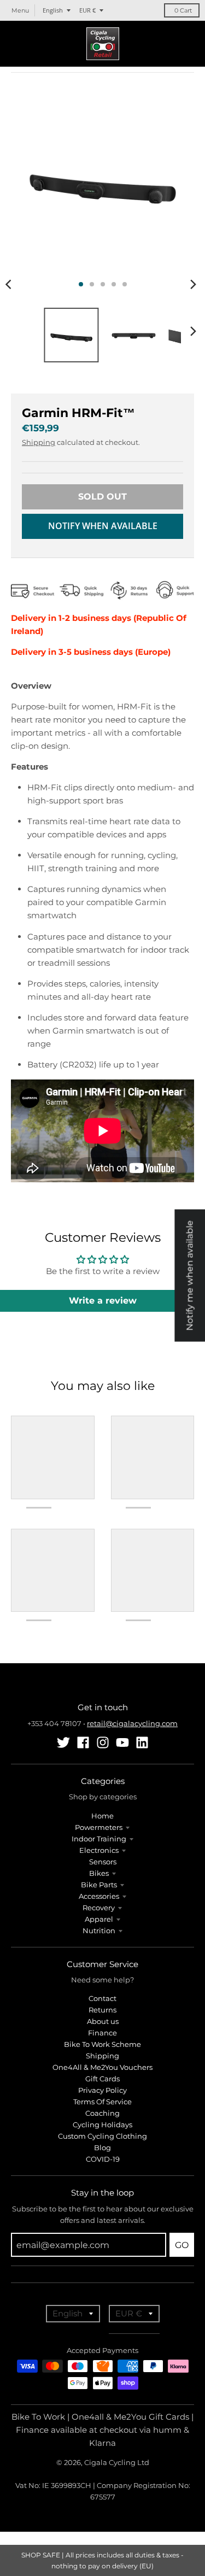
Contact (102, 1998)
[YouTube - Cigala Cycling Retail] (122, 1742)
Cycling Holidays (102, 2125)
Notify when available (103, 526)
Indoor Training (99, 1839)
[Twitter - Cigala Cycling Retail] (63, 1742)
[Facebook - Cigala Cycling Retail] (83, 1742)
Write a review (103, 1301)
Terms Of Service (102, 2102)
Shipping (39, 442)
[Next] (193, 284)
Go (182, 2245)
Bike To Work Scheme (102, 2044)
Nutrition (99, 1930)
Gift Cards (102, 2079)
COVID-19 (103, 2159)
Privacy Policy (102, 2090)
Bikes (99, 1873)
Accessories (99, 1896)
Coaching (102, 2113)
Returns (102, 2010)
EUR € (87, 10)
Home (102, 1816)
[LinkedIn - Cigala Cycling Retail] (142, 1742)
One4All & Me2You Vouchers (102, 2067)
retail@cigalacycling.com (132, 1723)
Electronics (99, 1850)
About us (103, 2021)
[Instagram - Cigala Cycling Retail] (103, 1742)
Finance (102, 2033)
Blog (102, 2147)
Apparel (99, 1919)
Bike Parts (99, 1885)
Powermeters (99, 1827)
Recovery (99, 1908)
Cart (183, 10)
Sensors (103, 1862)
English (53, 10)
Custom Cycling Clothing (102, 2136)
